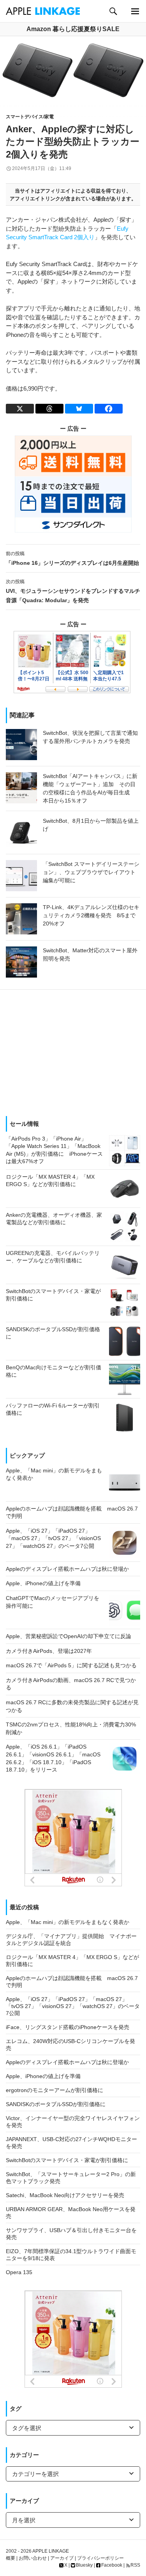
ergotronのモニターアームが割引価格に (55, 2090)
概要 (11, 2558)
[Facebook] (109, 409)
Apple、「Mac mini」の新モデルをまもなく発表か (68, 1922)
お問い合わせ (33, 2558)
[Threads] (49, 409)
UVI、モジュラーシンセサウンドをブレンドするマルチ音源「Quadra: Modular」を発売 (73, 591)
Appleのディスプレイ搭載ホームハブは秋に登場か (67, 2062)
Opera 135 (19, 2272)
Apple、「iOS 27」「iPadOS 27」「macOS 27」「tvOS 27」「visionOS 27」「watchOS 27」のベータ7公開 (73, 2006)
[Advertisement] (73, 1050)
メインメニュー (135, 11)
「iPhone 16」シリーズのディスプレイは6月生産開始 (72, 558)
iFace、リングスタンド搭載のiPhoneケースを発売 (68, 2027)
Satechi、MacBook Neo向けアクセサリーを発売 (65, 2195)
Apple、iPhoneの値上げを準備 (43, 2076)
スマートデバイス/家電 (30, 117)
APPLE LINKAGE (51, 2551)
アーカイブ (62, 2558)
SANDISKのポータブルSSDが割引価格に (56, 2104)
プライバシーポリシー (100, 2558)
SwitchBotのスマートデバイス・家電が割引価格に (67, 2160)
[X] (20, 409)
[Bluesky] (79, 409)
